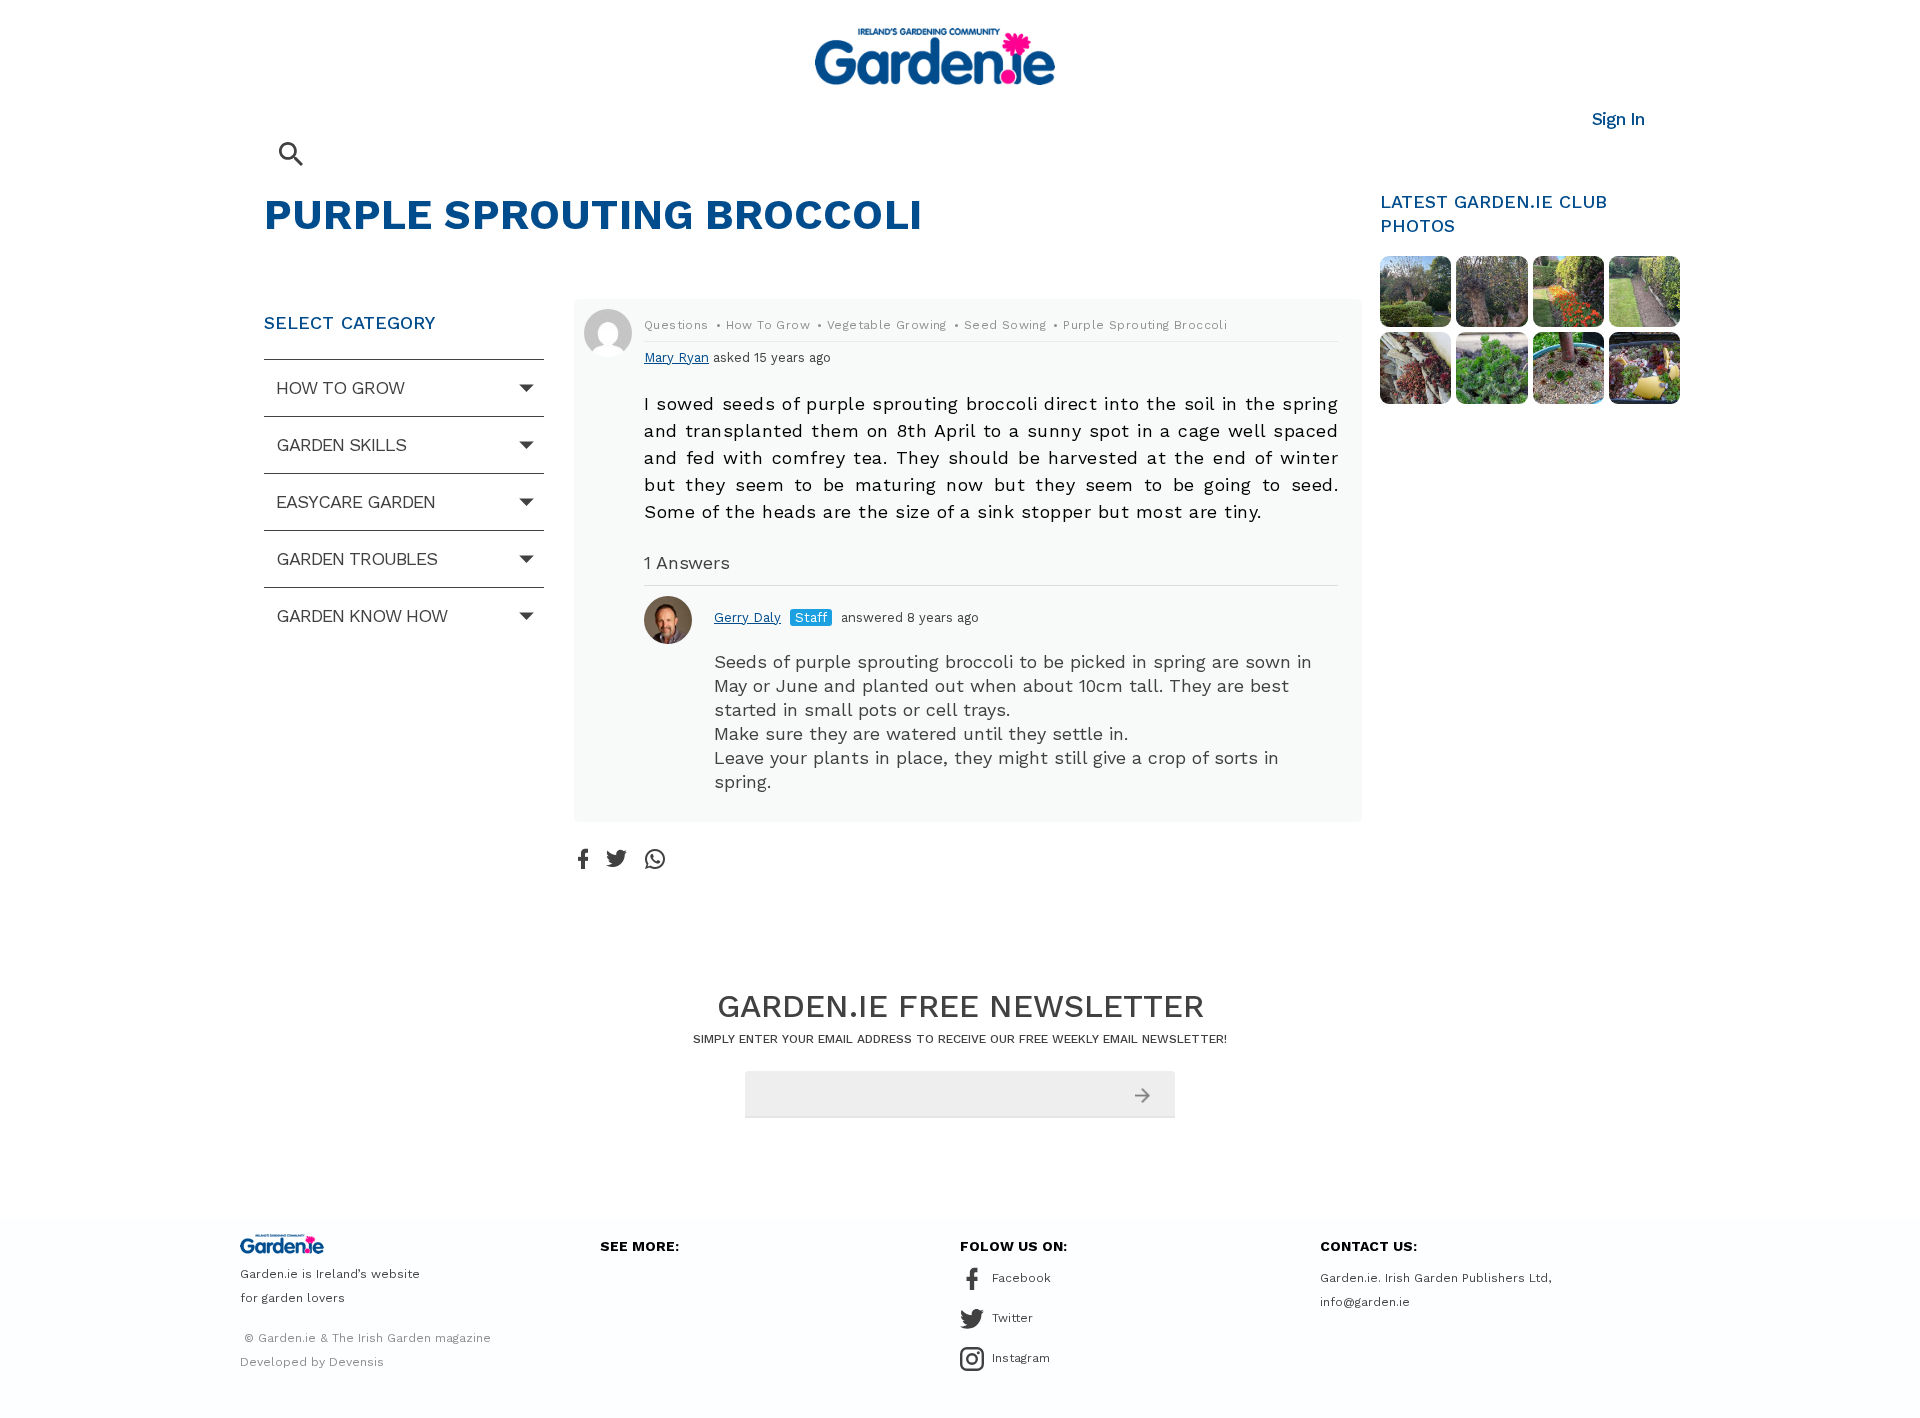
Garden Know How (361, 615)
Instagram (1021, 1358)
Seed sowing (1005, 325)
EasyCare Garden (355, 501)
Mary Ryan (676, 357)
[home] (935, 56)
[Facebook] (583, 860)
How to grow (340, 387)
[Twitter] (616, 860)
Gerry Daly (747, 617)
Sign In (1618, 118)
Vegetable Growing (887, 325)
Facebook (1021, 1278)
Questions (676, 325)
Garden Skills (341, 444)
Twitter (1012, 1318)
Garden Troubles (356, 558)
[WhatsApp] (655, 860)
